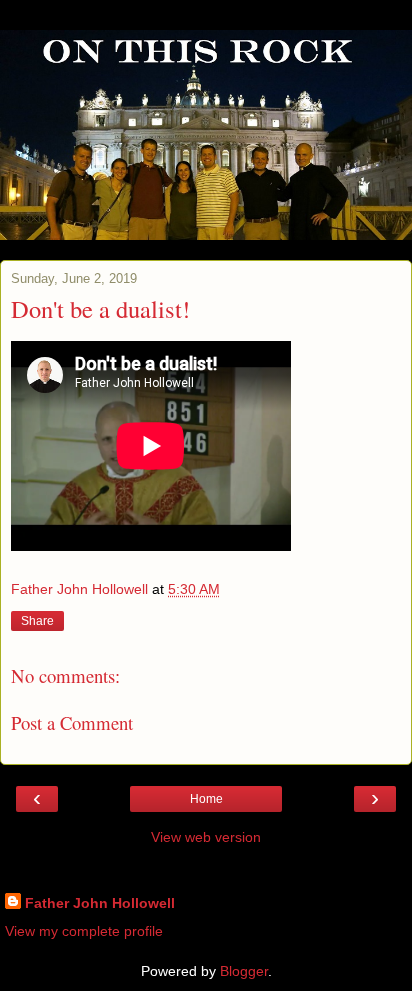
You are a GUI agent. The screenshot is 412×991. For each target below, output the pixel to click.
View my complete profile (84, 931)
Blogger (244, 971)
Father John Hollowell (100, 903)
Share (37, 621)
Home (206, 799)
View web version (206, 837)
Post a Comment (72, 722)
